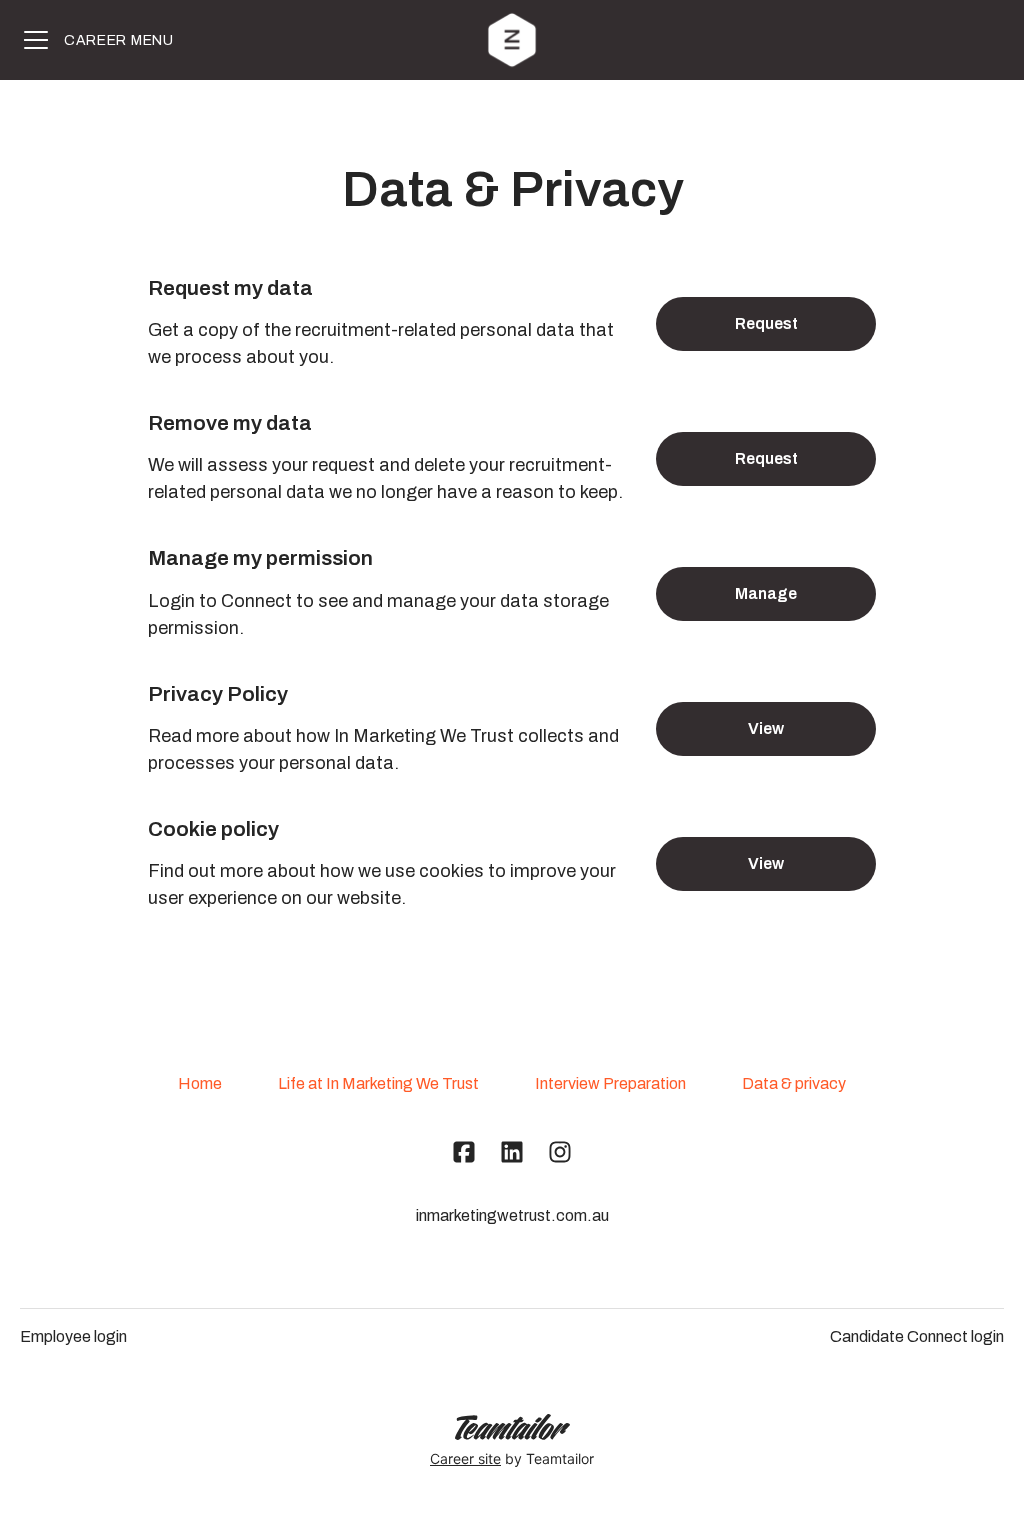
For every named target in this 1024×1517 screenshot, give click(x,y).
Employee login (73, 1336)
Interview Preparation (610, 1083)
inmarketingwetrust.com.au (512, 1215)
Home (200, 1083)
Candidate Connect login (917, 1336)
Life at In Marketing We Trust (378, 1083)
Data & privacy (794, 1083)
